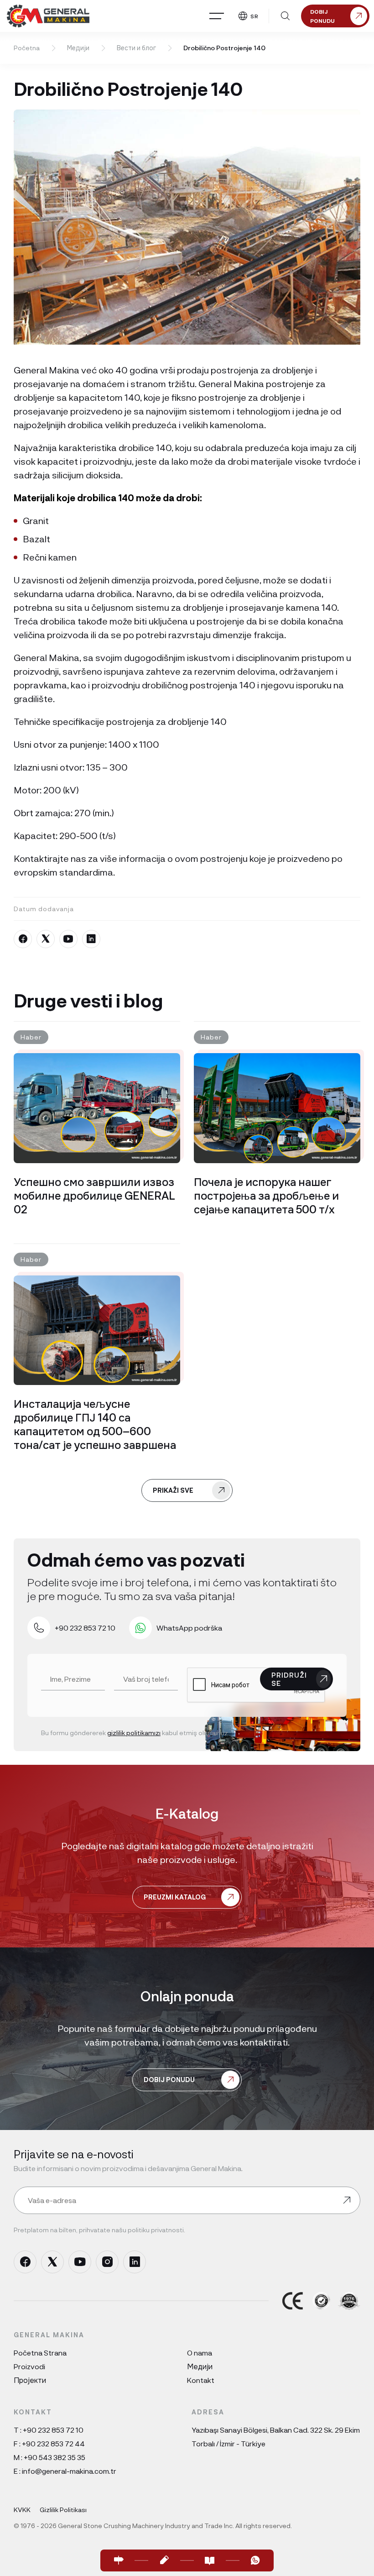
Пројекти (30, 2380)
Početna (27, 48)
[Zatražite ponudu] (164, 2560)
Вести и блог (136, 48)
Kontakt (201, 2380)
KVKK (22, 2510)
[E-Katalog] (210, 2560)
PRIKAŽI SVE (173, 1490)
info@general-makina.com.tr (69, 2471)
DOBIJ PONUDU (169, 2080)
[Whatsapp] (255, 2560)
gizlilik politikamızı (134, 1733)
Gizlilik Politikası (63, 2510)
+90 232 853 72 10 (53, 2430)
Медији (78, 48)
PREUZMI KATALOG (175, 1897)
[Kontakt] (119, 2560)
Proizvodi (29, 2366)
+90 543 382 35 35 (55, 2457)
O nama (200, 2353)
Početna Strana (40, 2353)
